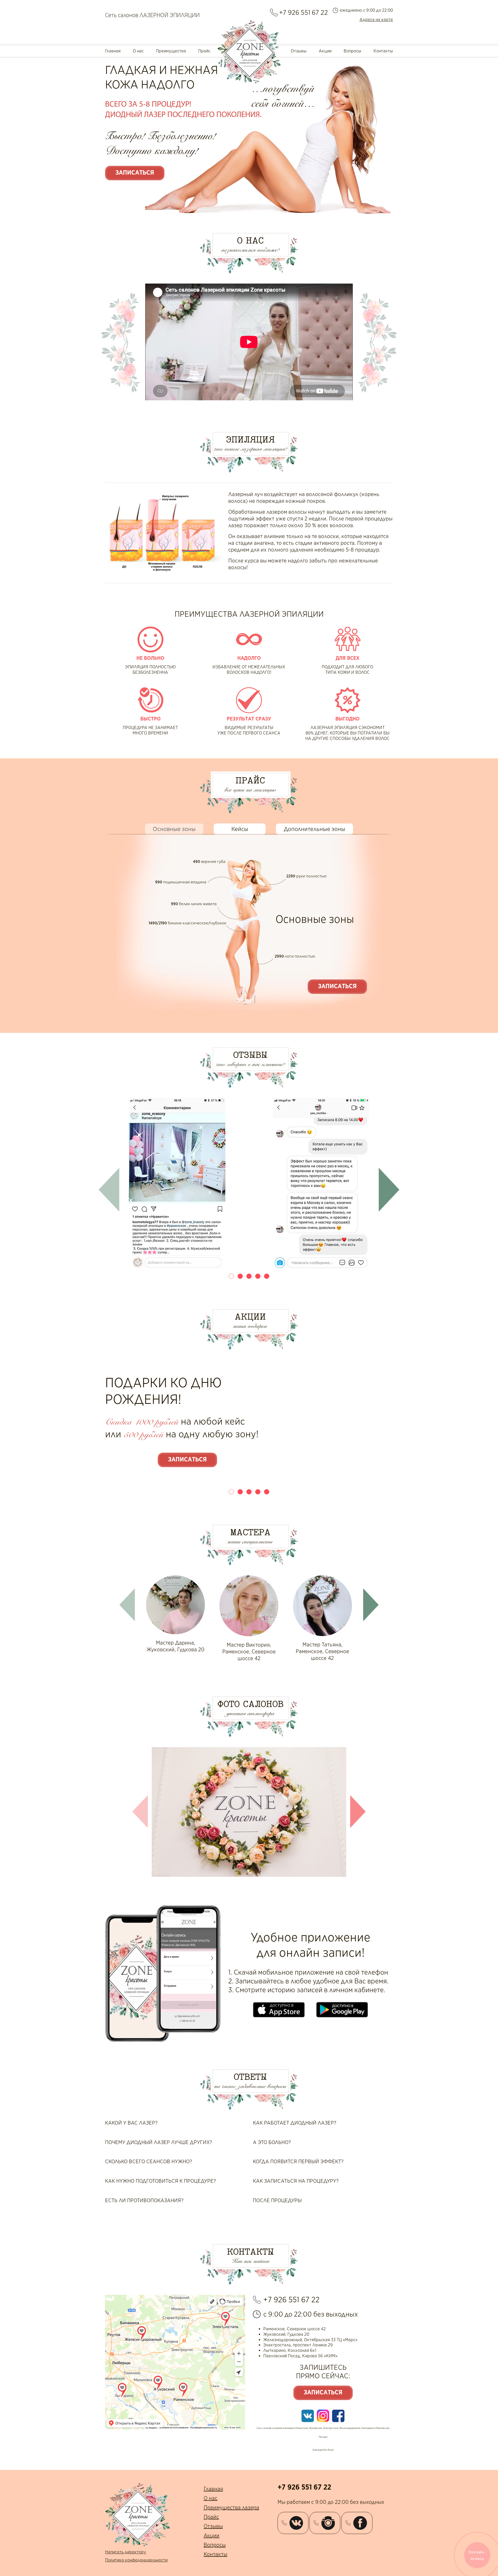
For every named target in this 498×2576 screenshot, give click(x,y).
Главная (113, 51)
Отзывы (299, 51)
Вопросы (352, 51)
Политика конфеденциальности (136, 2560)
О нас (138, 51)
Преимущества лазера (231, 2508)
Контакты (383, 51)
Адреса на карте (376, 20)
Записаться (135, 173)
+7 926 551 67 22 (303, 12)
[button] (231, 1276)
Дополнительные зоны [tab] (314, 829)
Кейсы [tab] (240, 829)
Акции (325, 51)
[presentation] (109, 1190)
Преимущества (171, 51)
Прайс (204, 51)
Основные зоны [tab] (174, 829)
